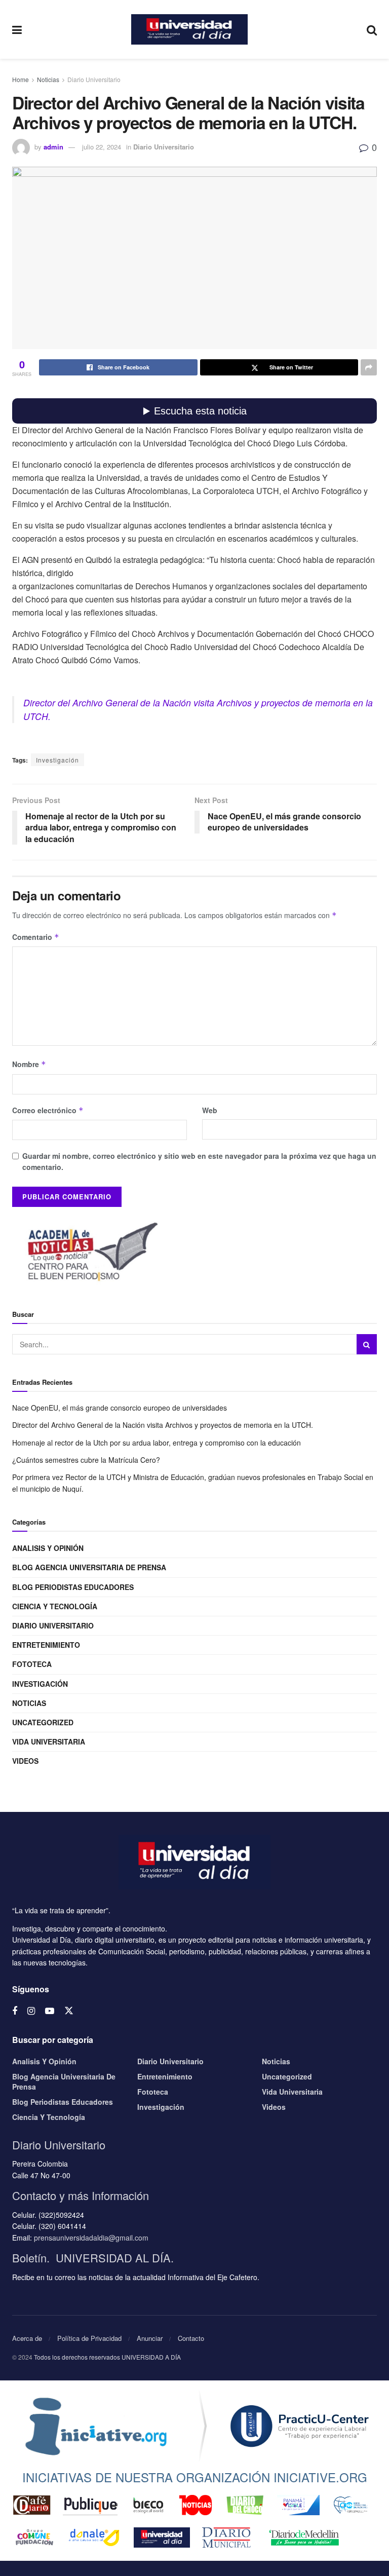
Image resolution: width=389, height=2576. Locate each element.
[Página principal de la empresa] (96, 2426)
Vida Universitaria (49, 1741)
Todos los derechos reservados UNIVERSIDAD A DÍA (107, 2357)
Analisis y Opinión (48, 1548)
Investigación (57, 760)
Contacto (191, 2338)
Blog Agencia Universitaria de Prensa (89, 1567)
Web (210, 1110)
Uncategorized (43, 1722)
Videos (25, 1761)
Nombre (29, 1064)
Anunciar (150, 2338)
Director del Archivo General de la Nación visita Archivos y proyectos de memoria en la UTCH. (163, 1425)
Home (21, 79)
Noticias (48, 79)
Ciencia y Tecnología (55, 1606)
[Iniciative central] (300, 2426)
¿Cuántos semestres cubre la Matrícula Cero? (86, 1460)
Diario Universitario (94, 79)
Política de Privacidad (89, 2338)
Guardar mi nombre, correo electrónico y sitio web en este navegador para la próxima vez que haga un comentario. (199, 1161)
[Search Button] (367, 1344)
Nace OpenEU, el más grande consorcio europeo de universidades (120, 1408)
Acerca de (27, 2338)
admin (53, 147)
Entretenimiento (46, 1645)
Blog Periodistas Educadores (73, 1587)
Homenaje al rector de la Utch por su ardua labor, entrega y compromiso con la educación (157, 1443)
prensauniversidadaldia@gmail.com (91, 2238)
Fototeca (32, 1664)
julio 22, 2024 (102, 147)
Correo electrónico (48, 1110)
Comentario (36, 937)
